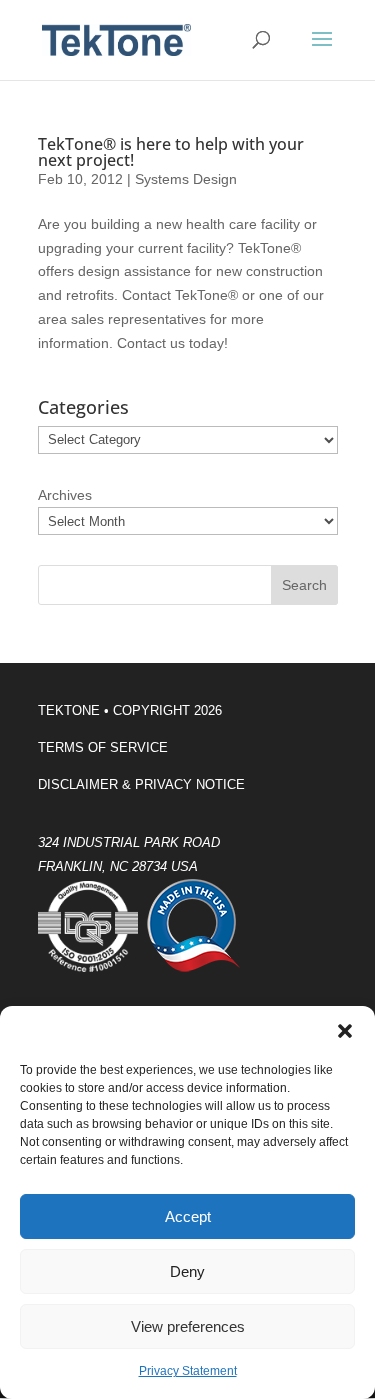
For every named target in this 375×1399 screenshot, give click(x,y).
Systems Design (186, 179)
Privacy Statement (188, 1371)
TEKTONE (69, 710)
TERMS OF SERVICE (103, 747)
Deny (187, 1271)
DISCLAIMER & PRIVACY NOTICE (141, 784)
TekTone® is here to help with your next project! (171, 152)
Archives (65, 495)
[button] (345, 1031)
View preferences (188, 1326)
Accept (188, 1216)
